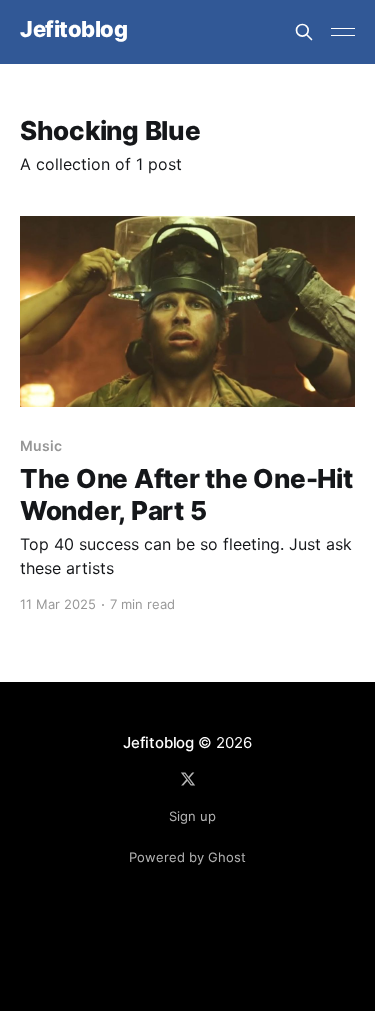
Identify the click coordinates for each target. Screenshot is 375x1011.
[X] (188, 779)
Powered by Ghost (187, 857)
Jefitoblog (74, 29)
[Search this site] (304, 32)
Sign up (192, 816)
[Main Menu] (343, 32)
